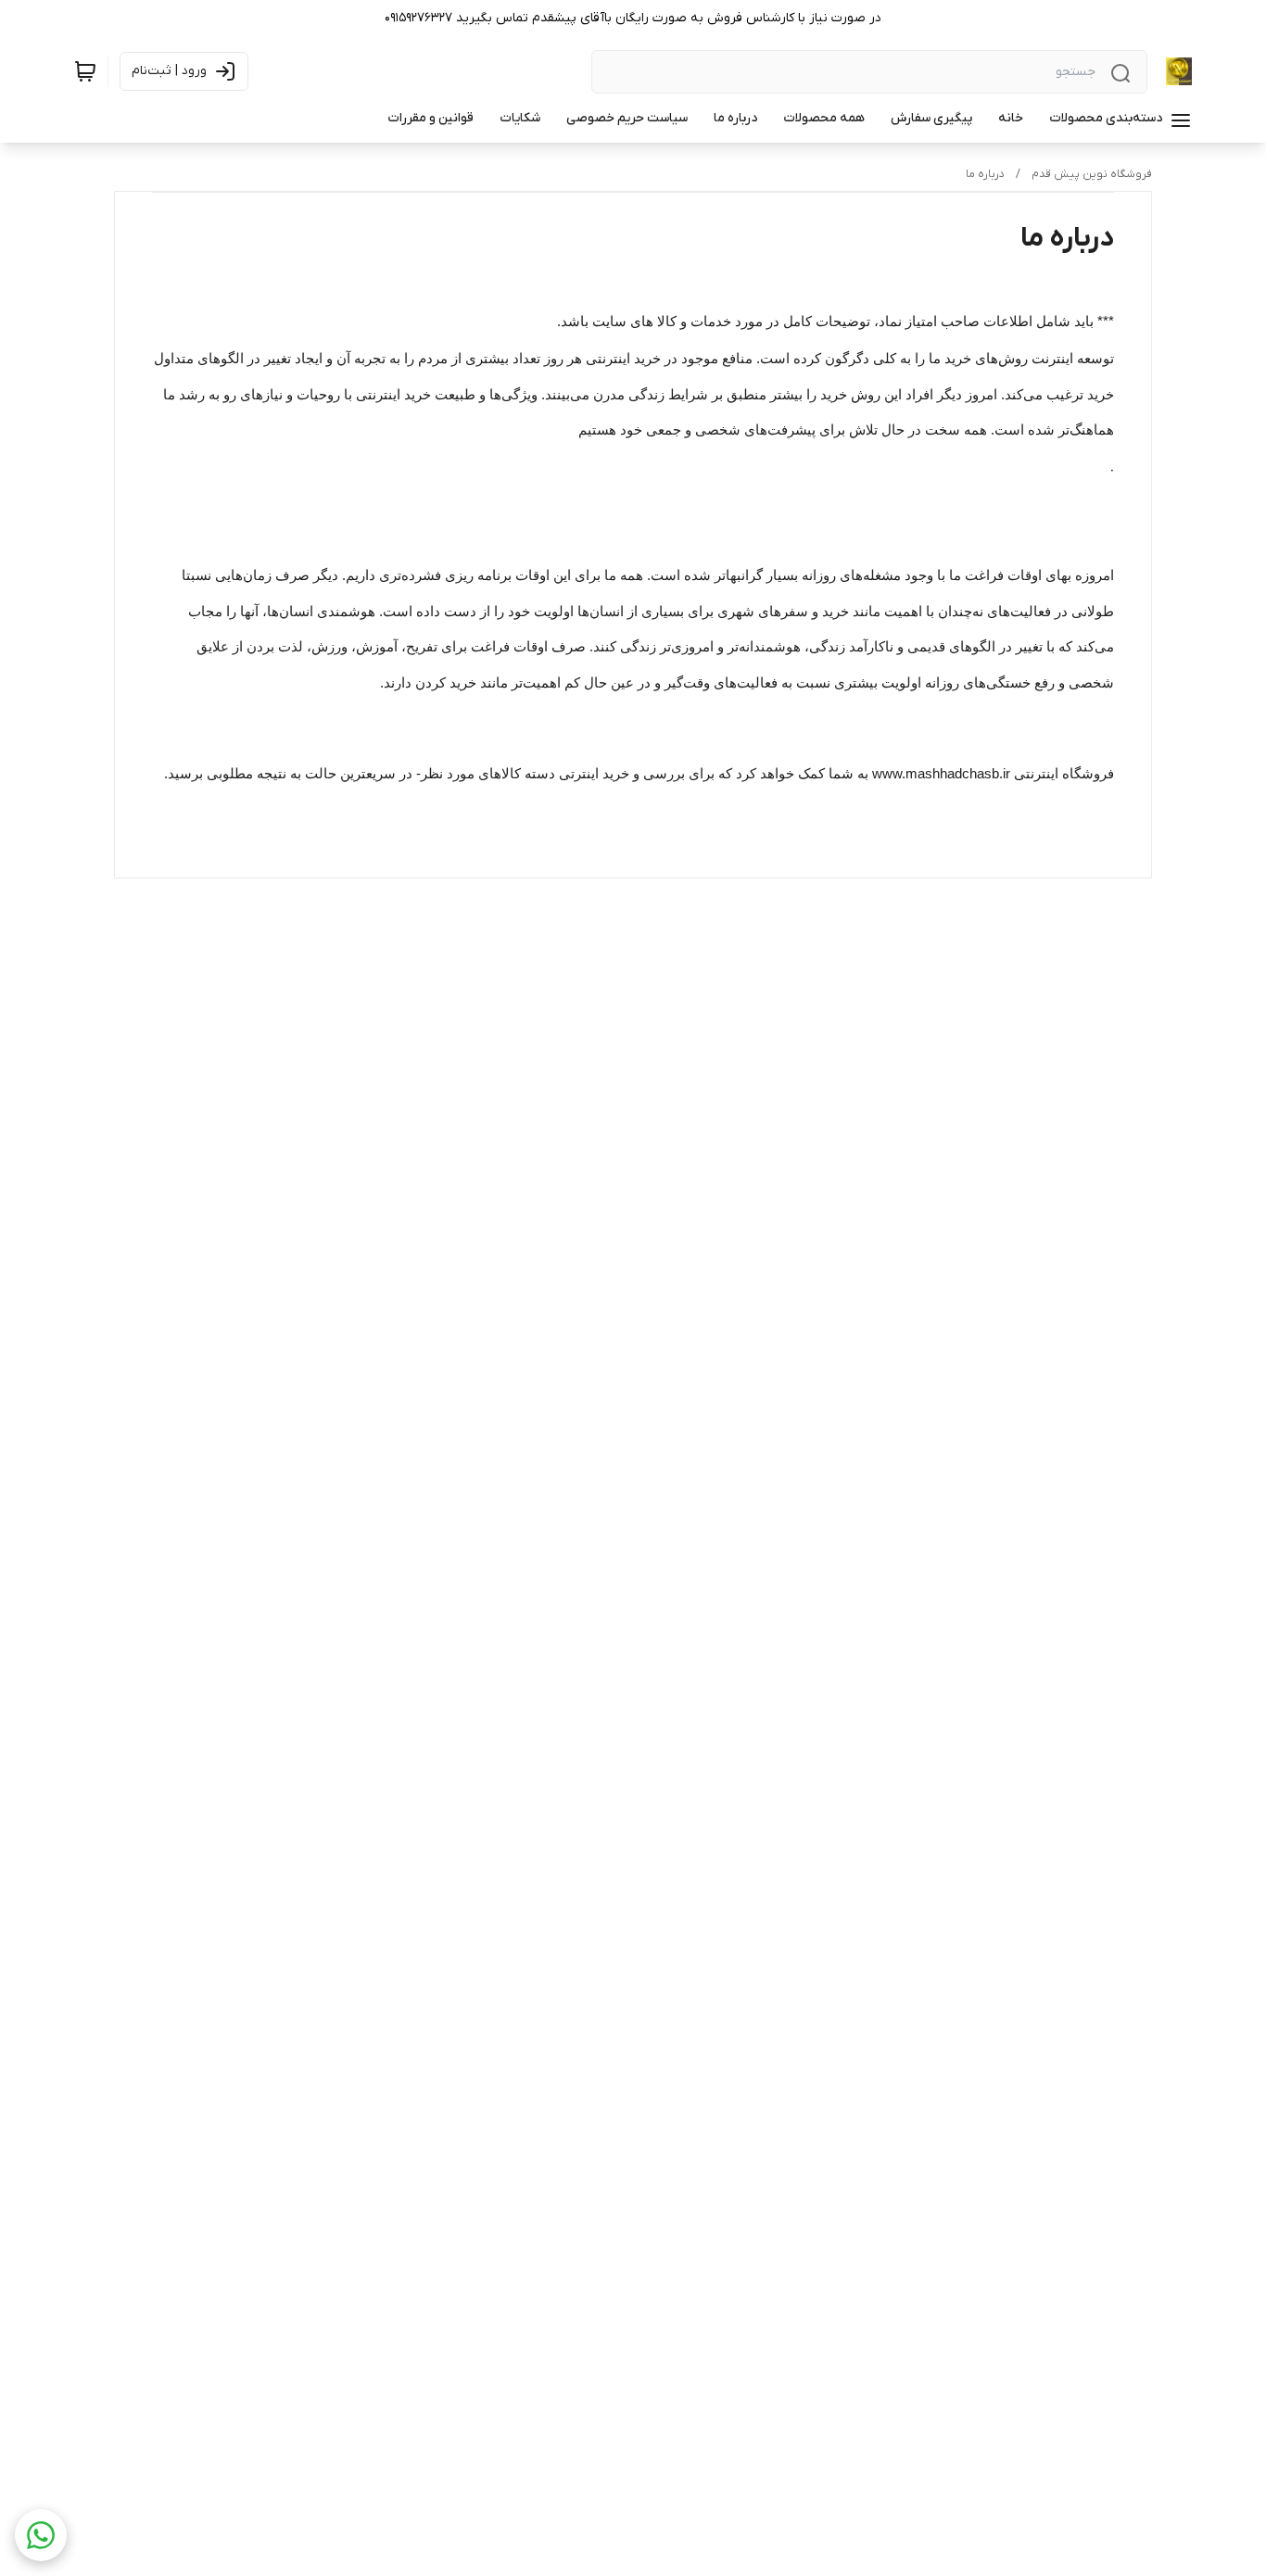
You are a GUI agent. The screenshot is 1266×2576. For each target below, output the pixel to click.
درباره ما (985, 174)
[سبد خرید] (85, 71)
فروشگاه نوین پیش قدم (1092, 174)
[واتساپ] (41, 2535)
